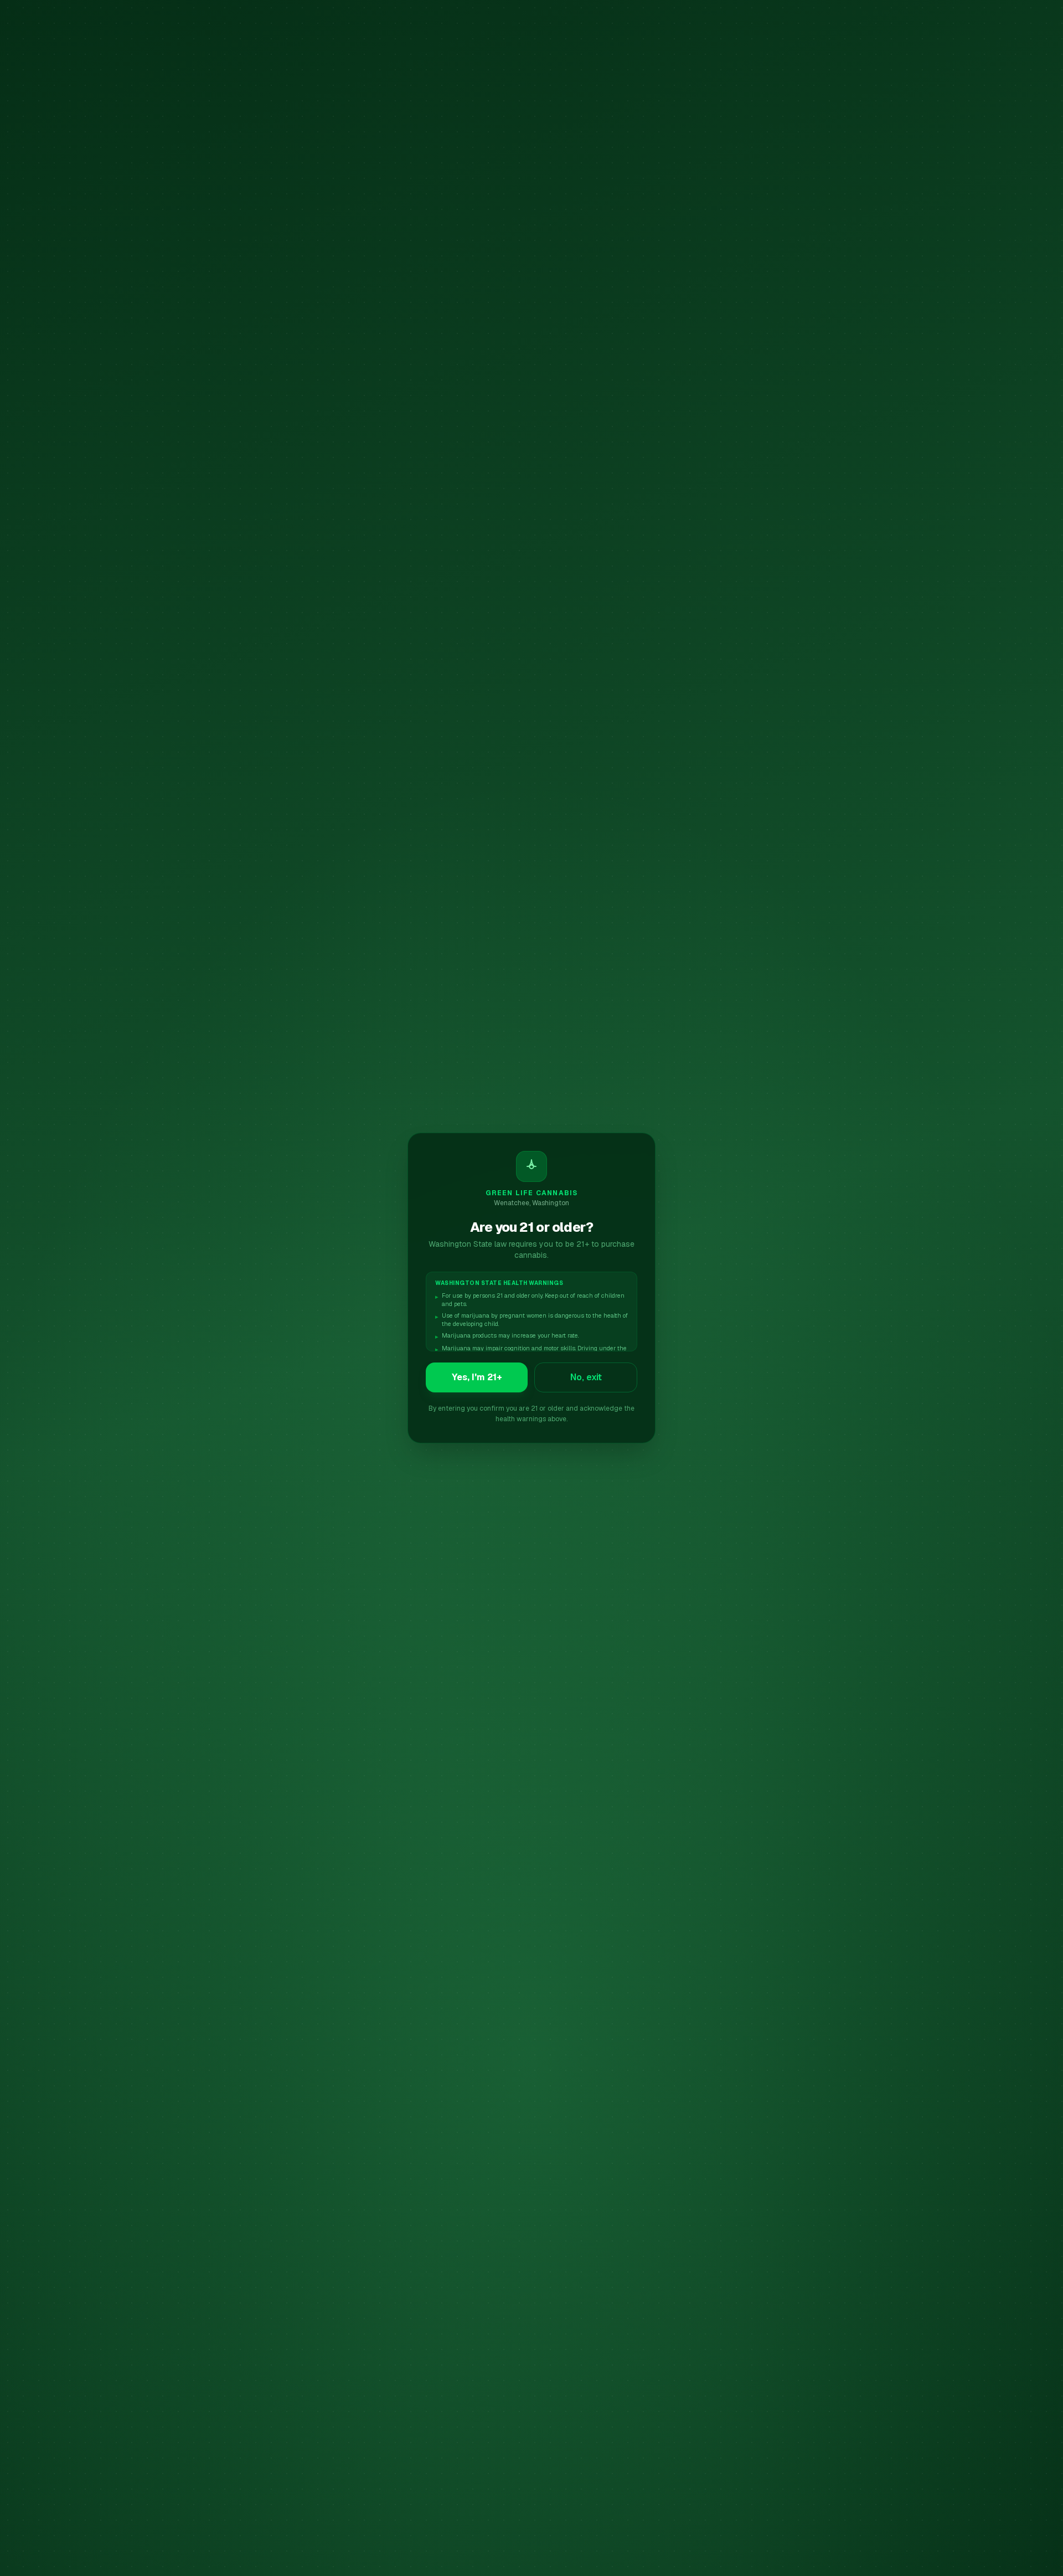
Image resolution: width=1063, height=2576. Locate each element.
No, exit (586, 1377)
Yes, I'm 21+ (477, 1377)
